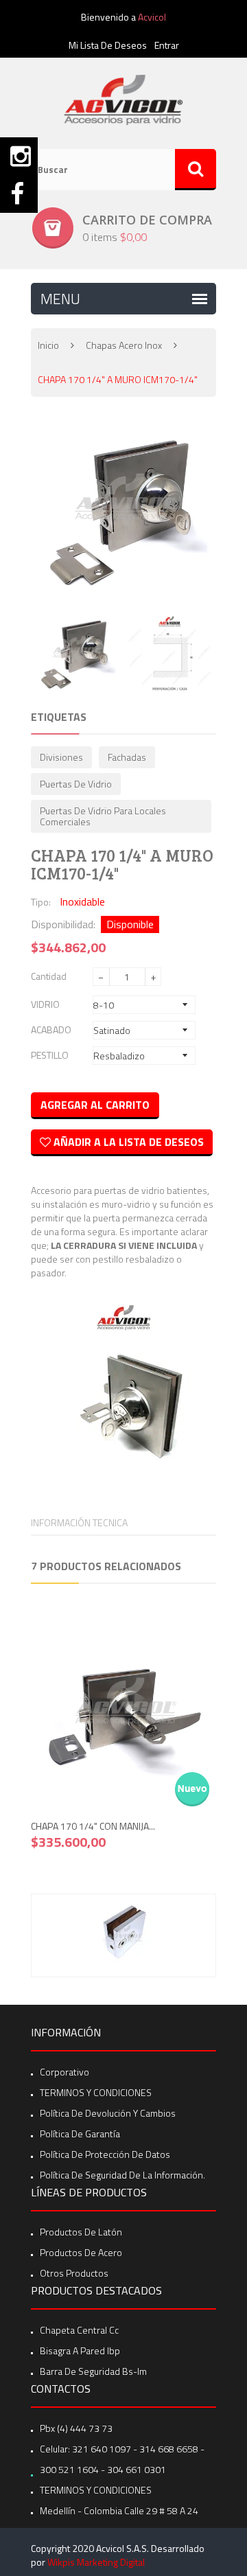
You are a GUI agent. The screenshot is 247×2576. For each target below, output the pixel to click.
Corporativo (64, 2072)
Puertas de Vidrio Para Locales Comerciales (103, 816)
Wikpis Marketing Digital (96, 2562)
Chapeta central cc (79, 2330)
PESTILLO (50, 1055)
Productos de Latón (81, 2232)
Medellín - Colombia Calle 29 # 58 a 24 (119, 2510)
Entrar (167, 45)
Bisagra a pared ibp (80, 2350)
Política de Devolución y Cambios (108, 2113)
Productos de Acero (81, 2252)
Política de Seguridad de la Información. (122, 2175)
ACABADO (51, 1030)
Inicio (48, 345)
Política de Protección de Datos (105, 2154)
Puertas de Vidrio (76, 784)
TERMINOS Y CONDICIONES (96, 2092)
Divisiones (61, 757)
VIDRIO (45, 1004)
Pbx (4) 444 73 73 (76, 2428)
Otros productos (74, 2273)
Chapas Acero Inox (124, 345)
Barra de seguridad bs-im (93, 2371)
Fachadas (127, 757)
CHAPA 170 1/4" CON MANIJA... (93, 1826)
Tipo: (41, 902)
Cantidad (49, 976)
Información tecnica (79, 1522)
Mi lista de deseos (108, 45)
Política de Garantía (80, 2134)
